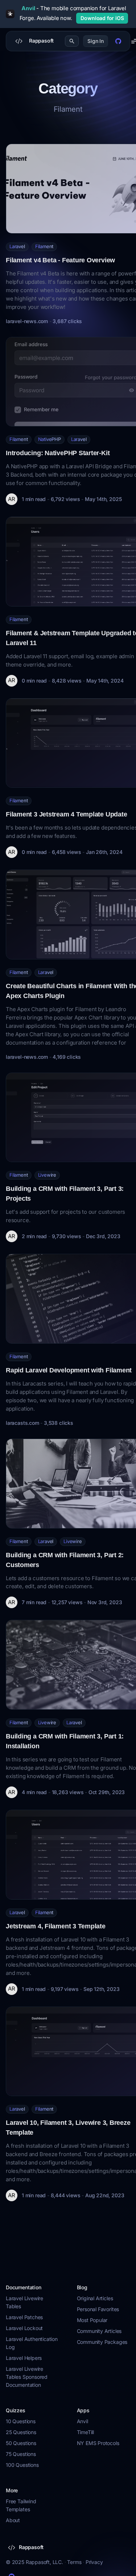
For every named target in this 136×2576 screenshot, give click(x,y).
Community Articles (99, 2331)
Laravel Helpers (24, 2358)
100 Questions (22, 2465)
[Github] (118, 41)
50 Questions (21, 2443)
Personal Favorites (98, 2309)
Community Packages (102, 2342)
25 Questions (21, 2432)
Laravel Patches (24, 2317)
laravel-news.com (27, 321)
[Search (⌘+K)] (72, 41)
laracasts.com (22, 1423)
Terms (74, 2562)
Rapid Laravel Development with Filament (69, 1370)
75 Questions (21, 2454)
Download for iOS (102, 18)
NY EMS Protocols (98, 2443)
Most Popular (92, 2320)
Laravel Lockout (24, 2328)
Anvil (83, 2421)
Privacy (94, 2562)
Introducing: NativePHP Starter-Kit (58, 453)
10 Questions (21, 2421)
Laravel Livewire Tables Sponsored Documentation (27, 2377)
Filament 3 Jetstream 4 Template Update (66, 814)
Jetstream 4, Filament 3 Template (56, 1926)
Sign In (96, 41)
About (13, 2520)
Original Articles (95, 2298)
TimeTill (86, 2432)
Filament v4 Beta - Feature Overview (60, 260)
